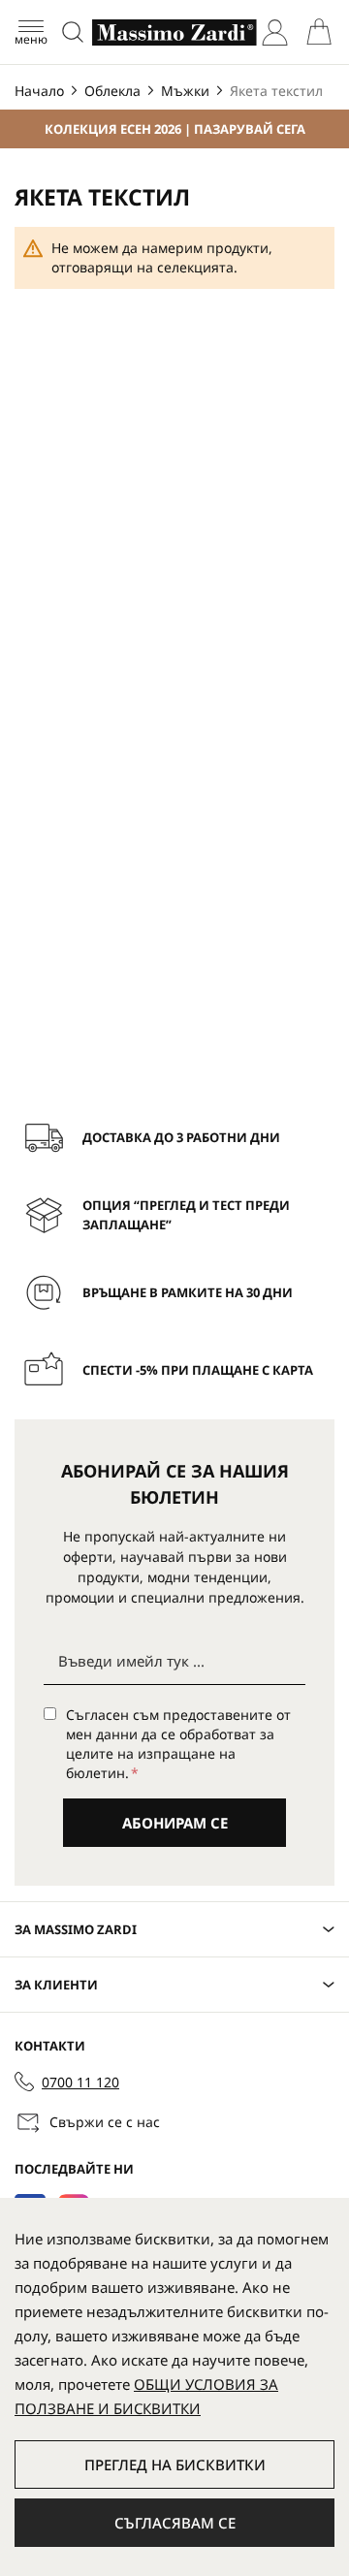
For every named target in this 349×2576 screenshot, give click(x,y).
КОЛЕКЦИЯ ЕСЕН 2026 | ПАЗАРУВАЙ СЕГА (175, 129)
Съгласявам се (175, 2523)
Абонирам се (175, 1823)
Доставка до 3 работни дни (181, 1137)
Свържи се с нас (105, 2122)
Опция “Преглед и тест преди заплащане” (186, 1215)
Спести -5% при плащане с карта (198, 1370)
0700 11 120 (80, 2082)
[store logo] (174, 32)
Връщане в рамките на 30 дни (188, 1292)
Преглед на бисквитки (175, 2465)
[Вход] (275, 32)
